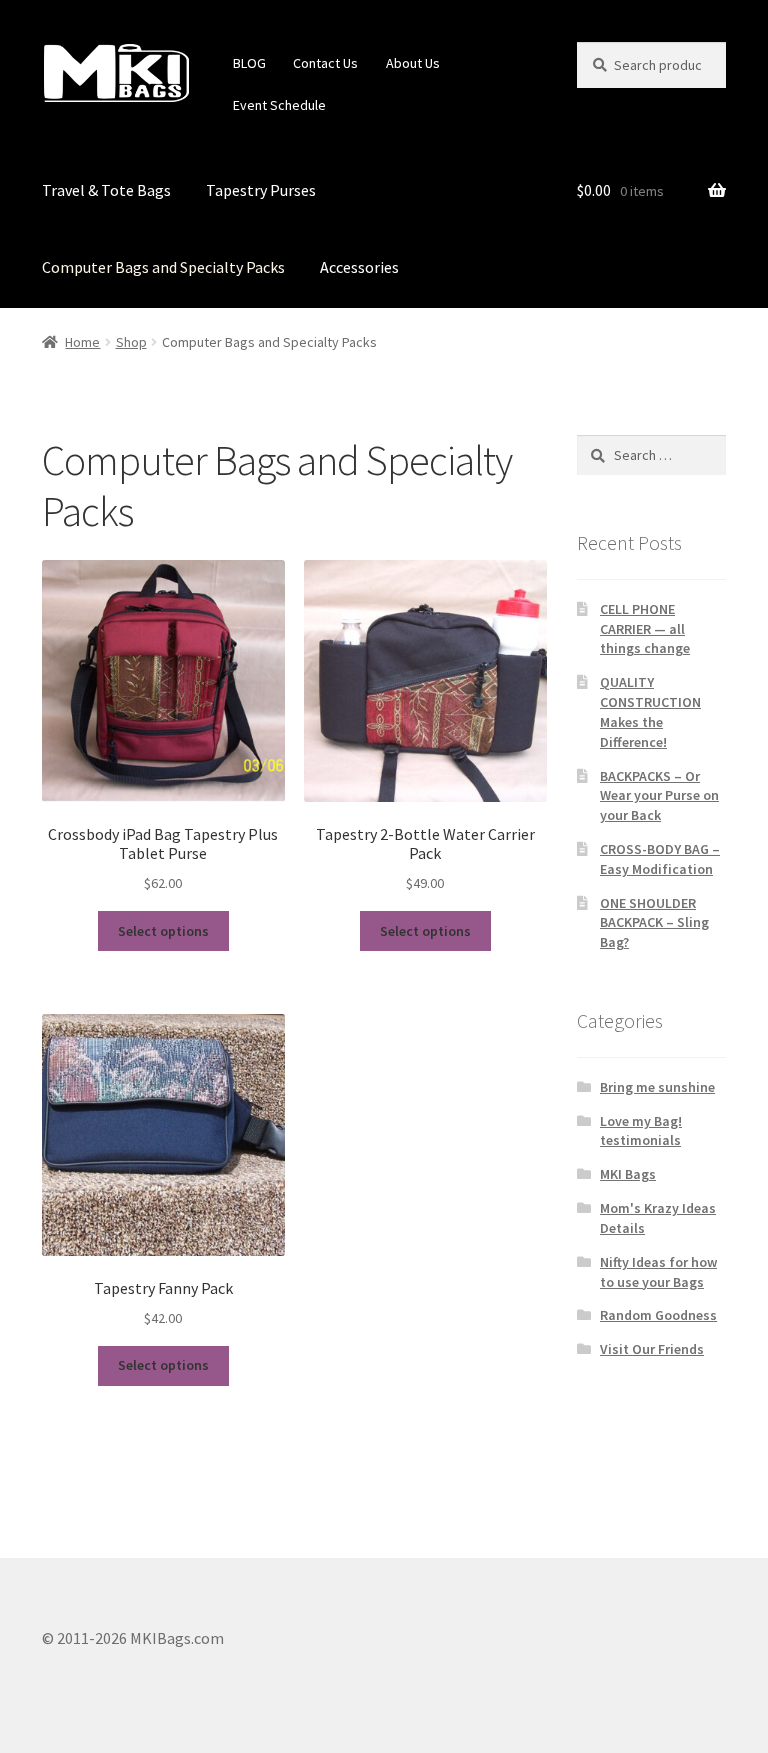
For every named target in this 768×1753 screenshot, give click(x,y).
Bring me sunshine (657, 1087)
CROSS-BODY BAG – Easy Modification (660, 859)
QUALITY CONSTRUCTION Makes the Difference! (650, 711)
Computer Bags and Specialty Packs (163, 267)
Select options (163, 931)
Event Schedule (279, 105)
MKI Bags (628, 1174)
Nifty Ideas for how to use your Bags (658, 1272)
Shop (131, 342)
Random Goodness (658, 1315)
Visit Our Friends (652, 1349)
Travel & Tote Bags (106, 190)
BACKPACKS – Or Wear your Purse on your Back (659, 796)
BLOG (249, 63)
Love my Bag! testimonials (641, 1131)
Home (82, 342)
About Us (413, 63)
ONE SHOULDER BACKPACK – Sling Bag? (654, 923)
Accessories (359, 267)
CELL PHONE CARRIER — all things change (645, 629)
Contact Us (325, 63)
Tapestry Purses (261, 190)
